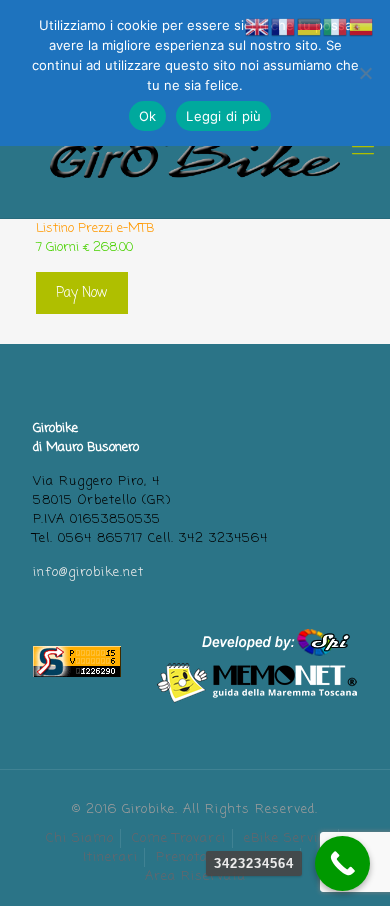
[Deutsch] (310, 27)
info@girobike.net (88, 572)
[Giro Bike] (195, 148)
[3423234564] (342, 863)
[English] (258, 27)
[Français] (284, 27)
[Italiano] (336, 27)
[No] (365, 73)
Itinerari (110, 857)
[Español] (362, 27)
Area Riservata (195, 876)
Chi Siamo (80, 838)
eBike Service (288, 838)
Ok (148, 116)
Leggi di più (223, 116)
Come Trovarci (179, 838)
